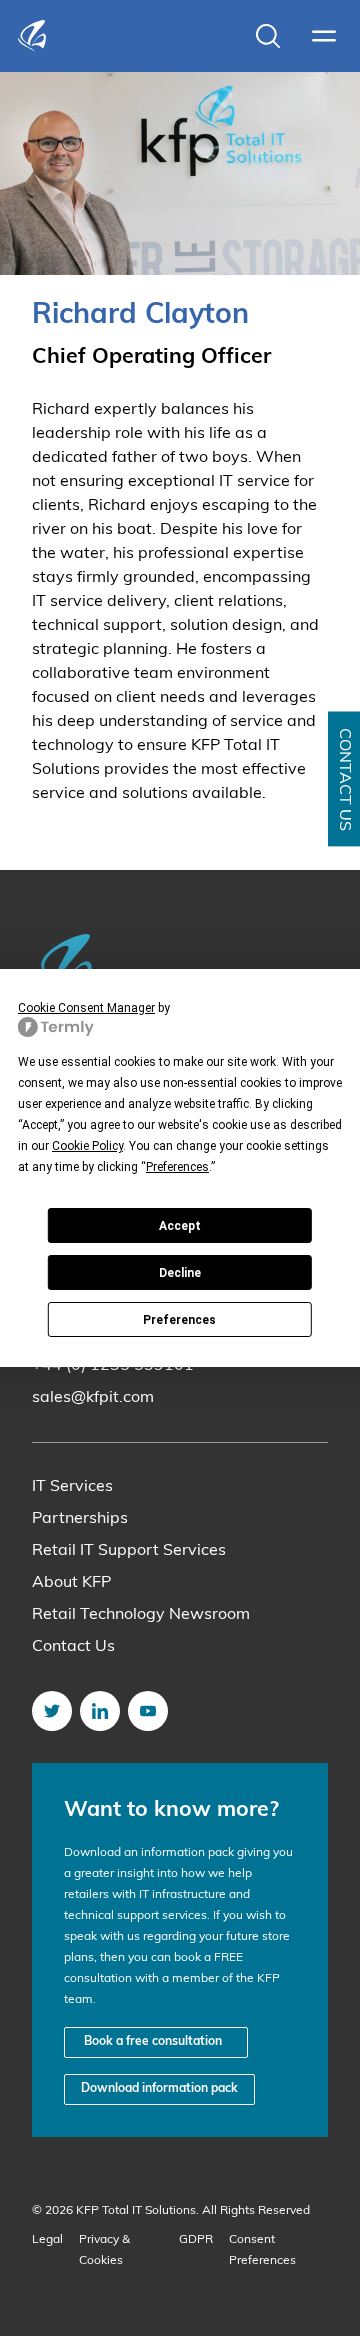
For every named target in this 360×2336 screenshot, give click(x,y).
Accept (180, 1226)
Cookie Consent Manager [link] (86, 1008)
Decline (180, 1273)
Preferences (179, 1320)
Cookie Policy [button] (87, 1146)
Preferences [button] (177, 1167)
